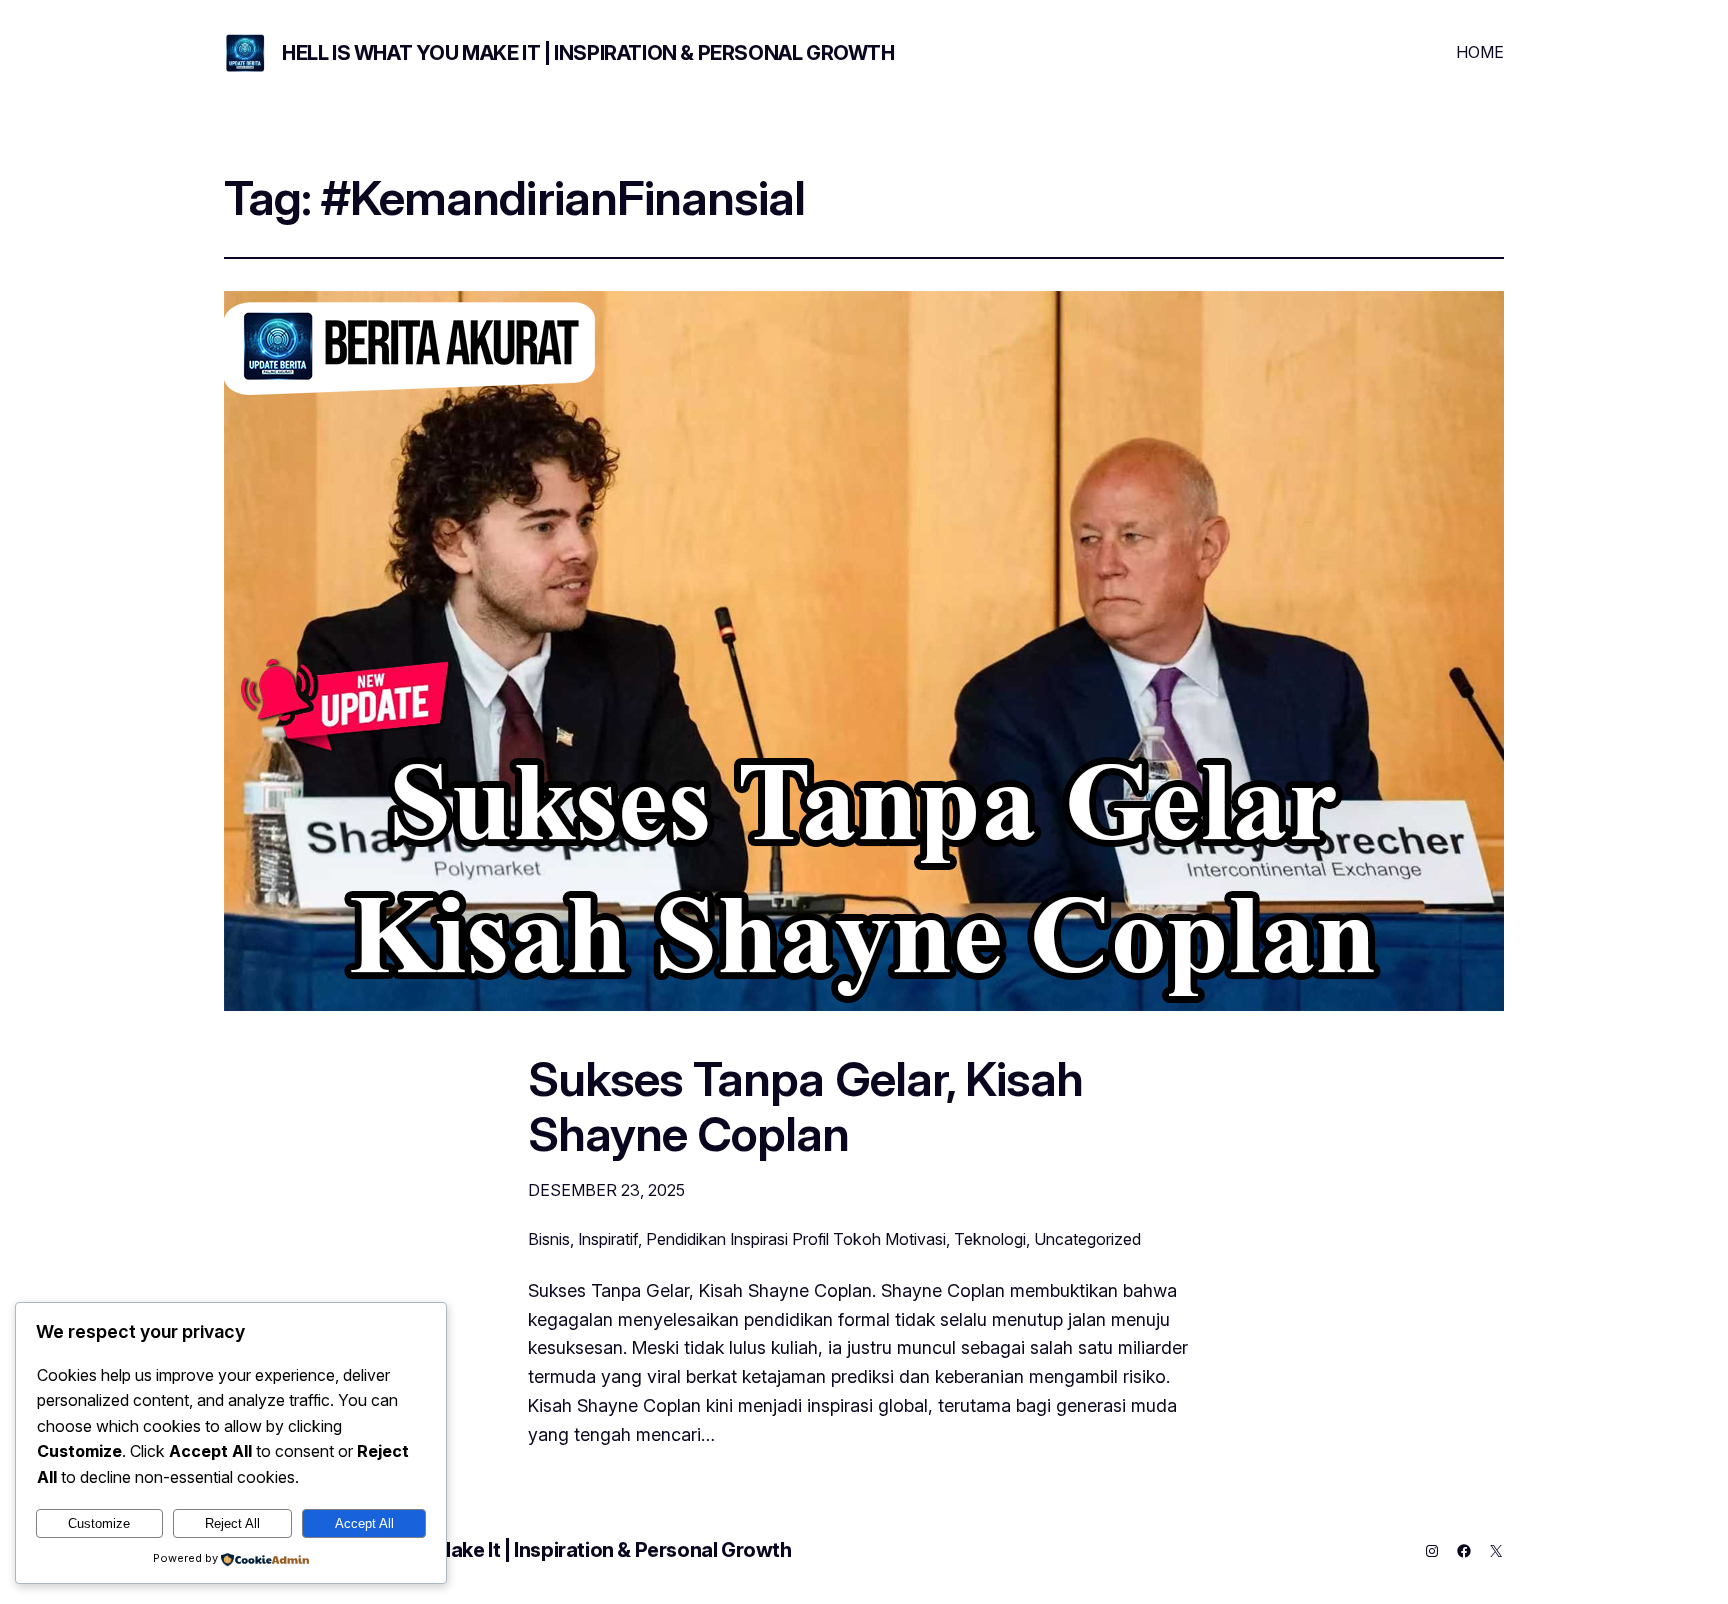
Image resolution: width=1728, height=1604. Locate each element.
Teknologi (990, 1239)
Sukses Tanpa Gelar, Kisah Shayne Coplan (805, 1106)
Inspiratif (608, 1239)
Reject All (232, 1523)
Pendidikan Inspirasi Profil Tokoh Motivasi (796, 1239)
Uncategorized (1087, 1239)
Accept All (364, 1523)
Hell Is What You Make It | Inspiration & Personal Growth (588, 53)
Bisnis (549, 1239)
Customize (99, 1523)
